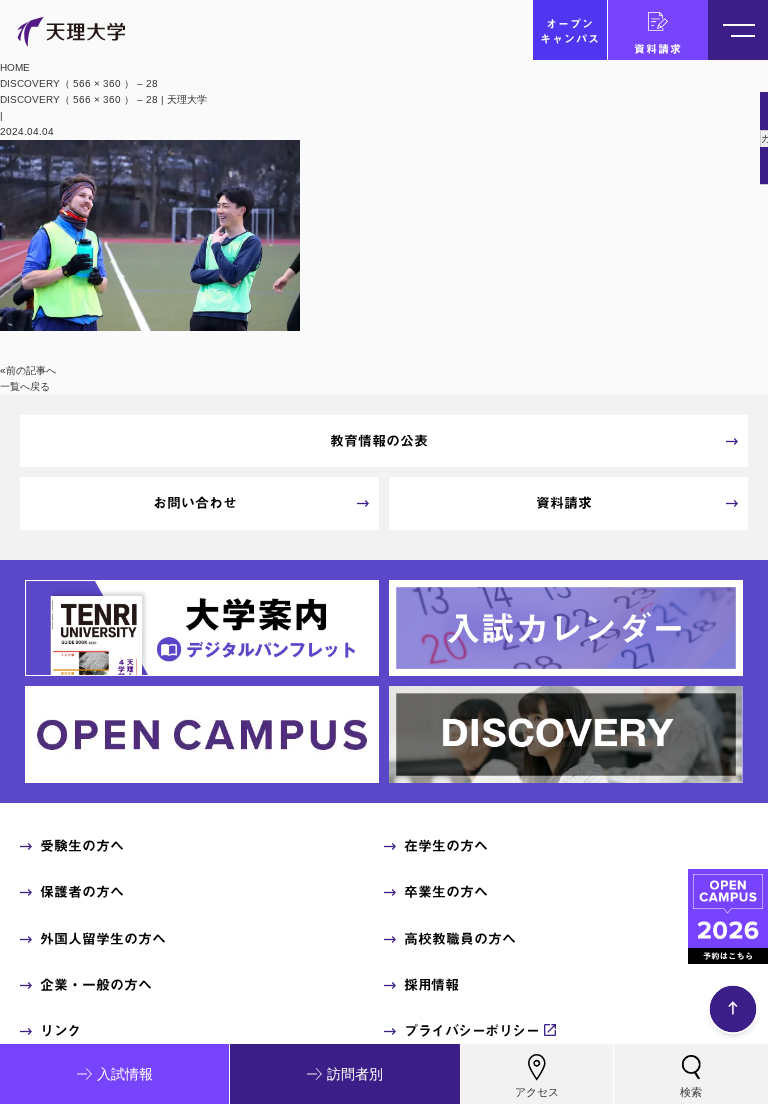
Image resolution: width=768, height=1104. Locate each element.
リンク (60, 1031)
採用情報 (431, 985)
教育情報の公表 (379, 441)
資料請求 (658, 48)
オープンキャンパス (570, 31)
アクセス (537, 1092)
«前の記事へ (28, 370)
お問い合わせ (195, 503)
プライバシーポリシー (471, 1031)
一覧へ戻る (25, 386)
